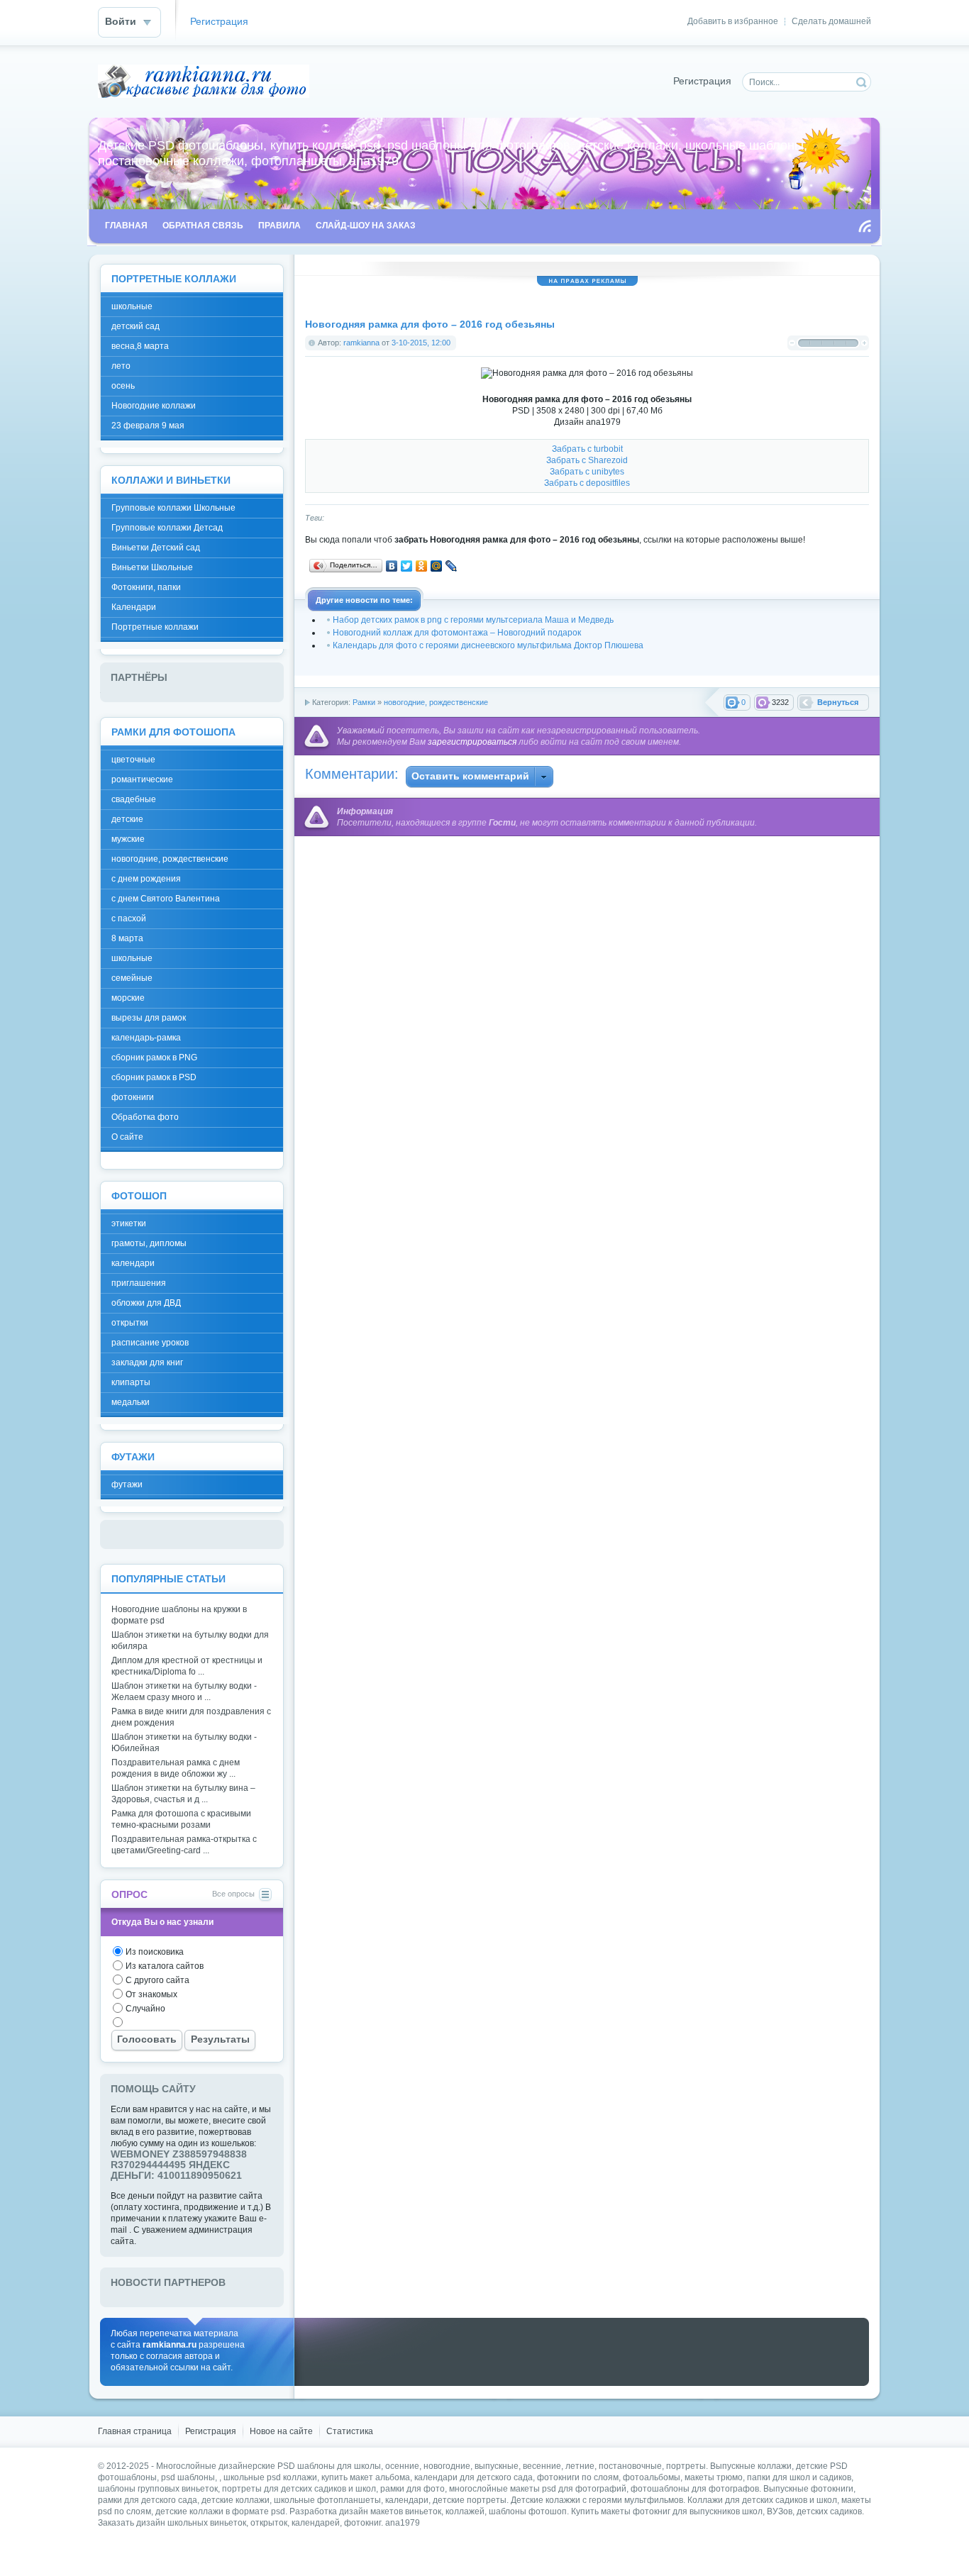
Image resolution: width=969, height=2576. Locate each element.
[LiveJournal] (452, 566)
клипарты (131, 1382)
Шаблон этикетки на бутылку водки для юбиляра (190, 1640)
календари (133, 1263)
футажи (127, 1484)
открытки (130, 1323)
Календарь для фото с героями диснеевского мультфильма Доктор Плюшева (488, 645)
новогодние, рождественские (436, 702)
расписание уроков (150, 1343)
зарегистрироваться (472, 742)
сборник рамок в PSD (154, 1077)
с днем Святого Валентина (166, 899)
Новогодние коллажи (154, 406)
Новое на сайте (281, 2431)
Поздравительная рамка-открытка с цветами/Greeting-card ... (184, 1845)
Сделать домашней (831, 21)
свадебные (134, 799)
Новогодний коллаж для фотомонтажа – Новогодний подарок (457, 633)
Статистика (350, 2431)
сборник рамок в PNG (154, 1057)
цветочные (133, 760)
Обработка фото (145, 1117)
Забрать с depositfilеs (587, 483)
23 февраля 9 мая (148, 426)
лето (121, 366)
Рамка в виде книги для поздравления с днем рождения (191, 1717)
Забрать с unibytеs (587, 472)
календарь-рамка (146, 1038)
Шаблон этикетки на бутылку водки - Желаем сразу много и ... (184, 1692)
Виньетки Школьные (152, 567)
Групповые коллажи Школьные (173, 508)
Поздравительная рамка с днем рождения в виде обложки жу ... (176, 1768)
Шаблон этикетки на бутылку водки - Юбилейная (184, 1743)
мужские (128, 839)
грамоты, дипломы (149, 1243)
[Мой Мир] (437, 566)
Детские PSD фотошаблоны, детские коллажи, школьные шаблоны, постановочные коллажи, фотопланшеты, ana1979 (204, 81)
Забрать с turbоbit (587, 449)
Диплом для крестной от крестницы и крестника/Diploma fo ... (187, 1666)
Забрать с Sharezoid (587, 460)
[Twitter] (407, 566)
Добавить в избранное (733, 21)
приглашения (139, 1283)
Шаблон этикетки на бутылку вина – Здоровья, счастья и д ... (183, 1794)
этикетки (129, 1223)
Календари (134, 607)
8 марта (127, 938)
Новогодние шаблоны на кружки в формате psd (179, 1615)
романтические (142, 779)
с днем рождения (146, 879)
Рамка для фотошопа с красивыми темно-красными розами (181, 1819)
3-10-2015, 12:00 (421, 343)
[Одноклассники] (422, 566)
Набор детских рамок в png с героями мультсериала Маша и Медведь (473, 620)
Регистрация (219, 22)
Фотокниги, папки (146, 587)
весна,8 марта (140, 346)
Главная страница (135, 2431)
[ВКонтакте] (392, 566)
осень (123, 386)
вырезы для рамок (149, 1018)
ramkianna (361, 343)
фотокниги (133, 1097)
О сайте (127, 1137)
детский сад (135, 326)
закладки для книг (147, 1362)
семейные (132, 978)
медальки (131, 1402)
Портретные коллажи (155, 627)
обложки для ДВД (146, 1303)
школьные (132, 306)
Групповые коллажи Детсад (167, 528)
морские (128, 998)
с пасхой (129, 918)
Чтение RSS (865, 226)
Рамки (364, 702)
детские (127, 819)
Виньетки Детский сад (156, 548)
